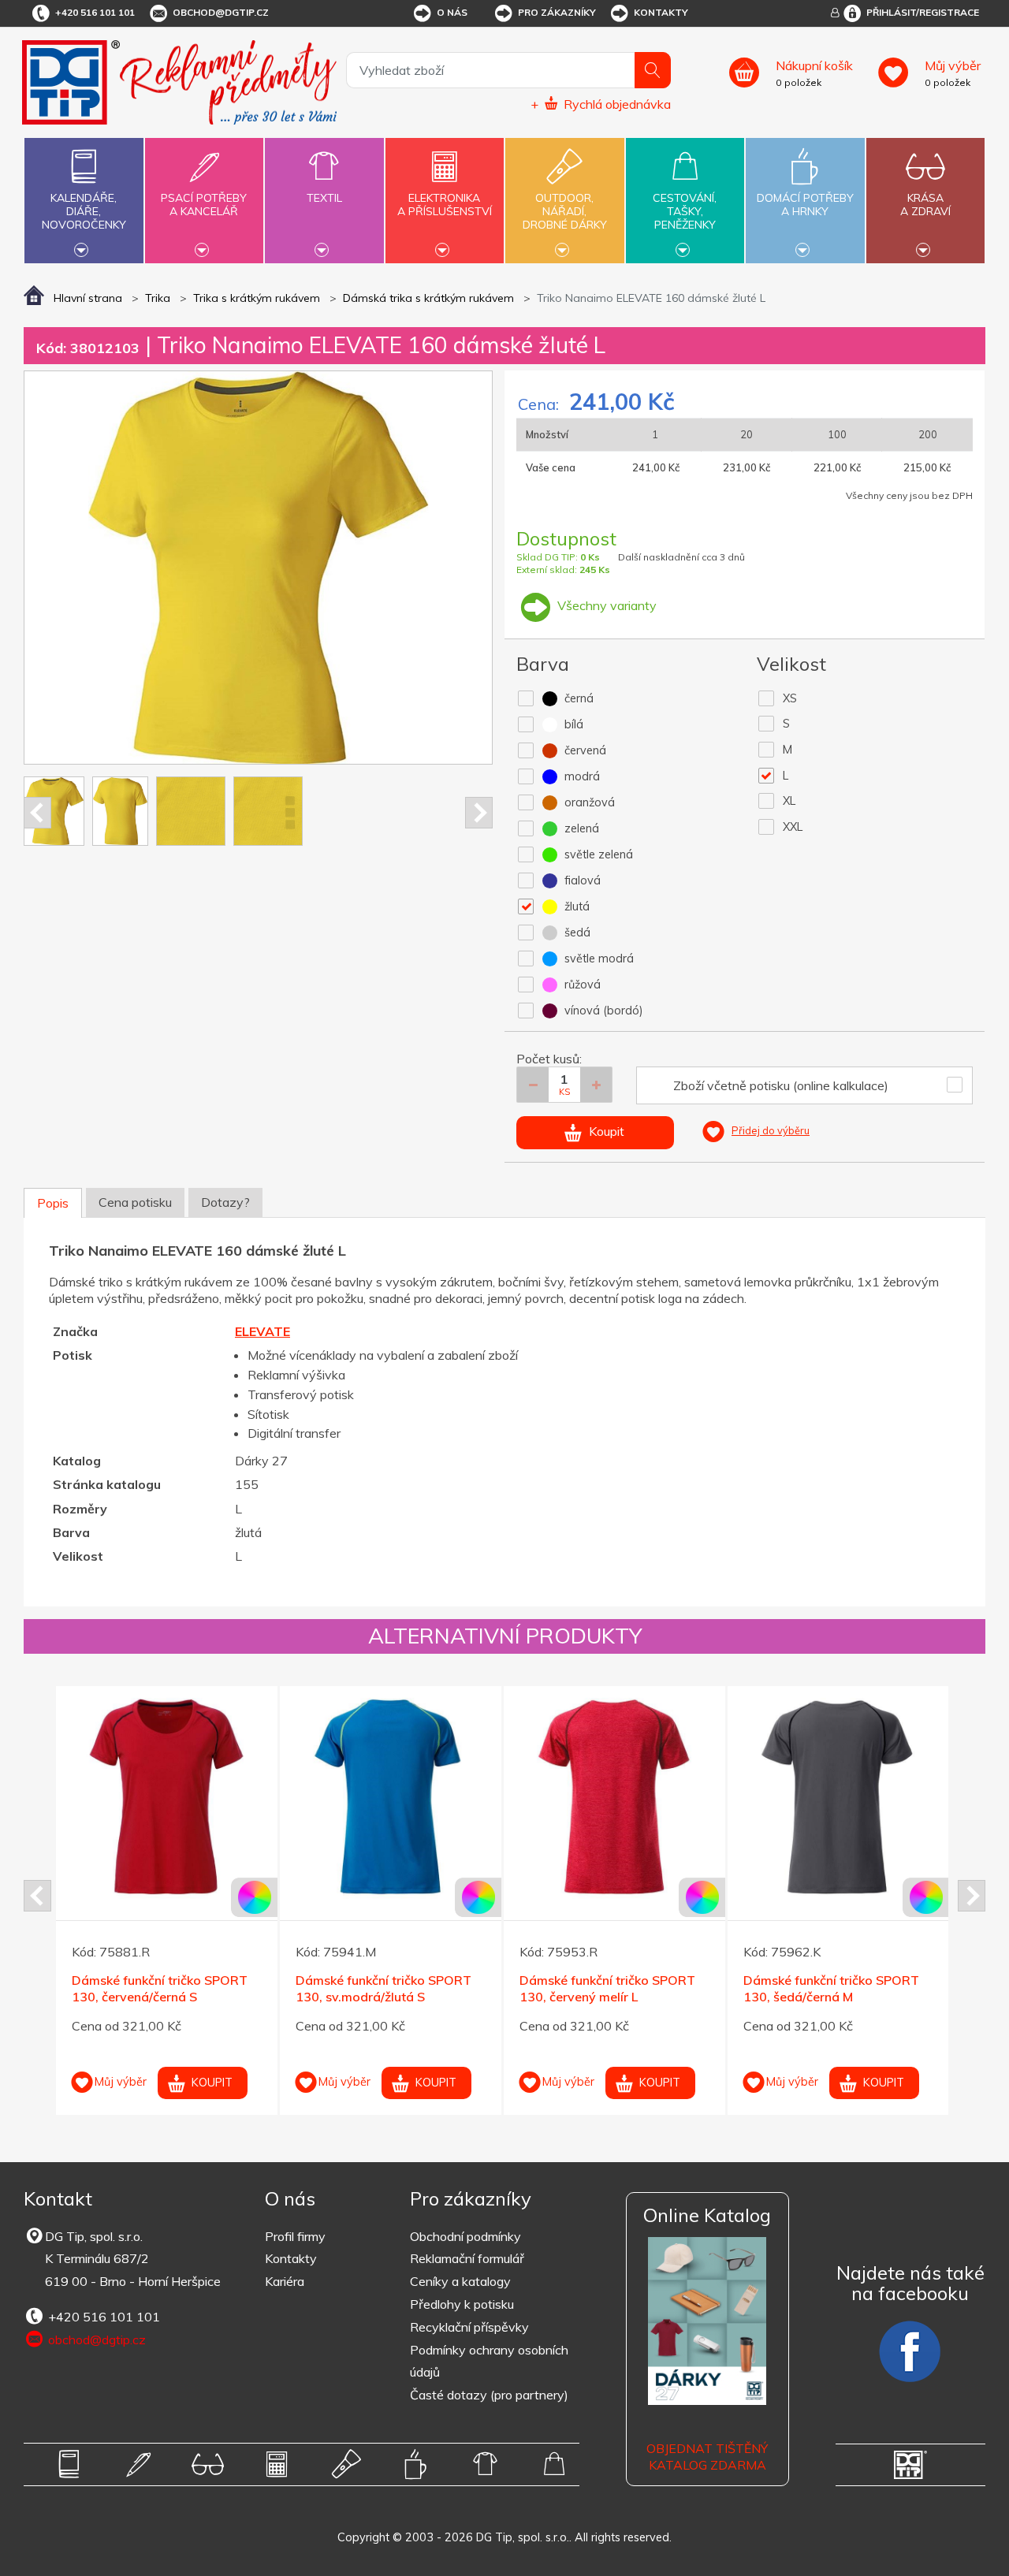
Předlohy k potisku (462, 2304)
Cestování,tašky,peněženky (685, 211)
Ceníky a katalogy (460, 2281)
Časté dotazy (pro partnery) (489, 2395)
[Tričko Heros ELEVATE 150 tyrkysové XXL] (167, 1797)
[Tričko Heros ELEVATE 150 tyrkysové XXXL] (391, 1797)
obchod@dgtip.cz (221, 12)
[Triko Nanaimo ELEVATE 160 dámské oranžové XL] (838, 1797)
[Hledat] (653, 70)
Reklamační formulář (467, 2258)
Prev (37, 813)
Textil (324, 198)
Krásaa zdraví (925, 205)
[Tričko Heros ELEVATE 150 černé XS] (614, 1797)
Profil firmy (295, 2236)
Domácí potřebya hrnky (805, 205)
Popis (53, 1203)
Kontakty (661, 12)
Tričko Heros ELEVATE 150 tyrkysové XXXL (374, 1988)
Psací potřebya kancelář (204, 205)
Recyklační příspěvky (469, 2327)
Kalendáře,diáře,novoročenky (84, 211)
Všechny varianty (605, 605)
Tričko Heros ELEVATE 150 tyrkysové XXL (151, 1988)
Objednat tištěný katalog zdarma (707, 2457)
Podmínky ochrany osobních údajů (489, 2361)
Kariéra (285, 2281)
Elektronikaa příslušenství (445, 205)
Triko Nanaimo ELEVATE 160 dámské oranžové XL (828, 1988)
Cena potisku (135, 1202)
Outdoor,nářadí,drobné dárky (565, 211)
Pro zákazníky (557, 12)
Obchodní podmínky (465, 2236)
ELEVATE (262, 1331)
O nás (452, 12)
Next (479, 813)
